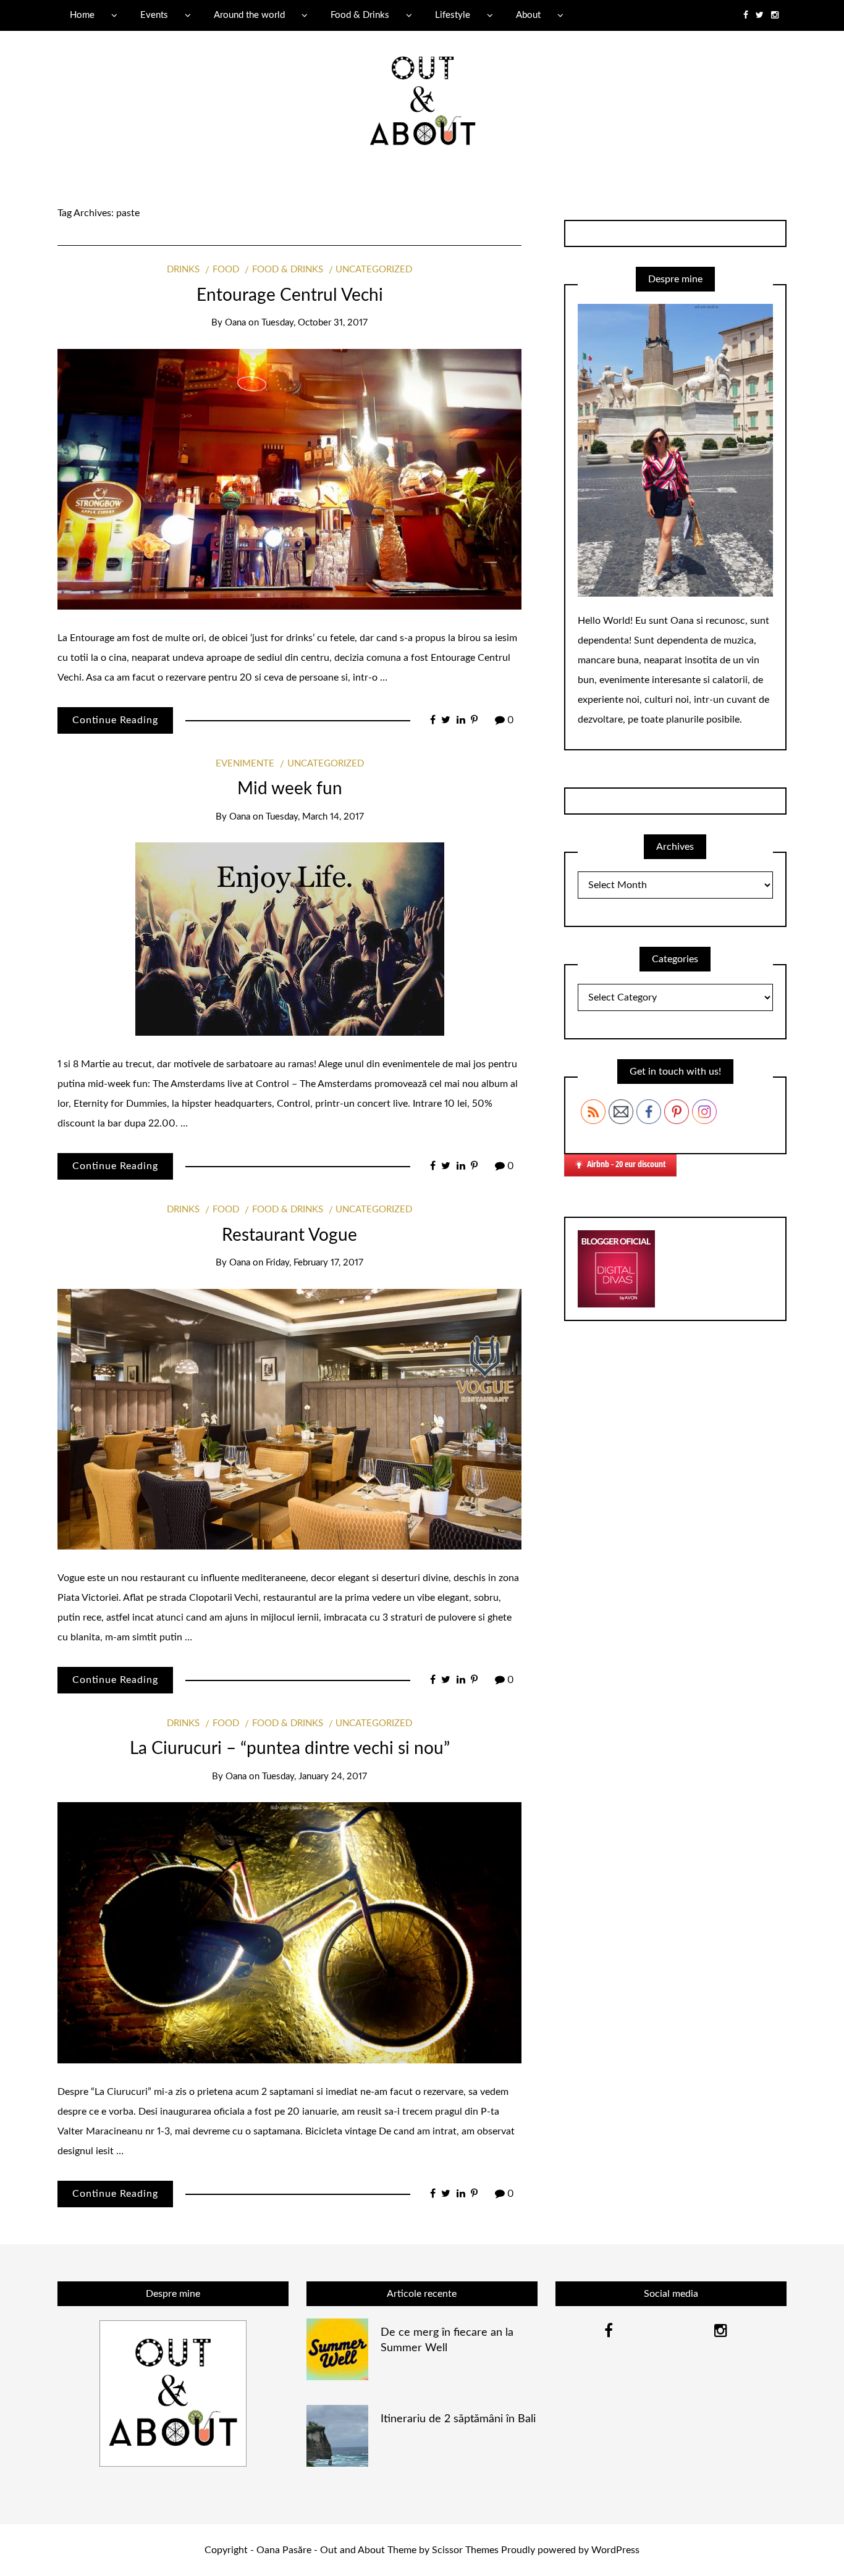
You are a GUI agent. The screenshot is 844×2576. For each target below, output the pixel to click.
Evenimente (245, 764)
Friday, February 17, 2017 (314, 1263)
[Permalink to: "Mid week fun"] (290, 939)
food (226, 270)
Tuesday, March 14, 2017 (315, 817)
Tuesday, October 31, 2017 (314, 323)
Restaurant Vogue (289, 1235)
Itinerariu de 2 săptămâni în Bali (458, 2419)
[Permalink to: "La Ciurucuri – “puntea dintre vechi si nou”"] (289, 1932)
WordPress (615, 2550)
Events (154, 15)
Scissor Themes (465, 2550)
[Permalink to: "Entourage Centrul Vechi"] (289, 479)
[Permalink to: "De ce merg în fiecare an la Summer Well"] (337, 2349)
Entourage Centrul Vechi (290, 295)
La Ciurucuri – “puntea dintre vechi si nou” (290, 1748)
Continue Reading (115, 720)
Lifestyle (453, 15)
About (528, 15)
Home (82, 15)
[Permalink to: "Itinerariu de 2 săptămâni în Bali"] (337, 2435)
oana (235, 323)
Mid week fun (290, 789)
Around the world (249, 15)
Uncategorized (374, 270)
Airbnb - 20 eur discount (627, 1164)
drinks (183, 270)
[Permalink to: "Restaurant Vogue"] (289, 1419)
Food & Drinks (360, 15)
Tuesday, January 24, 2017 (314, 1777)
